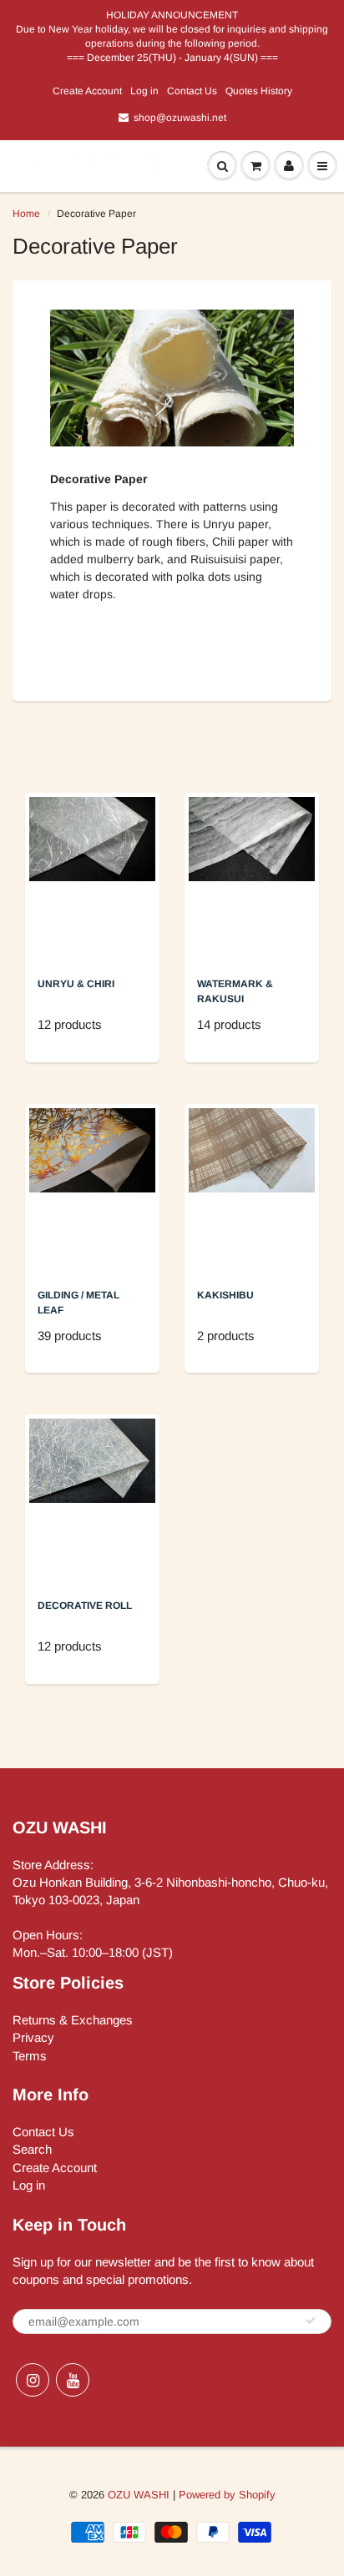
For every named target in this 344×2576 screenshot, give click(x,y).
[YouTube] (73, 2380)
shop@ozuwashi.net (180, 118)
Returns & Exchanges (73, 2020)
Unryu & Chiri (76, 984)
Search (32, 2149)
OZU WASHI (139, 2495)
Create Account (87, 91)
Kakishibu (225, 1295)
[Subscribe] (311, 2321)
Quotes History (259, 91)
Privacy (33, 2037)
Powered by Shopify (227, 2495)
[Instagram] (33, 2380)
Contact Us (192, 91)
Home (26, 214)
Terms (30, 2056)
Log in (144, 91)
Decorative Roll (85, 1606)
